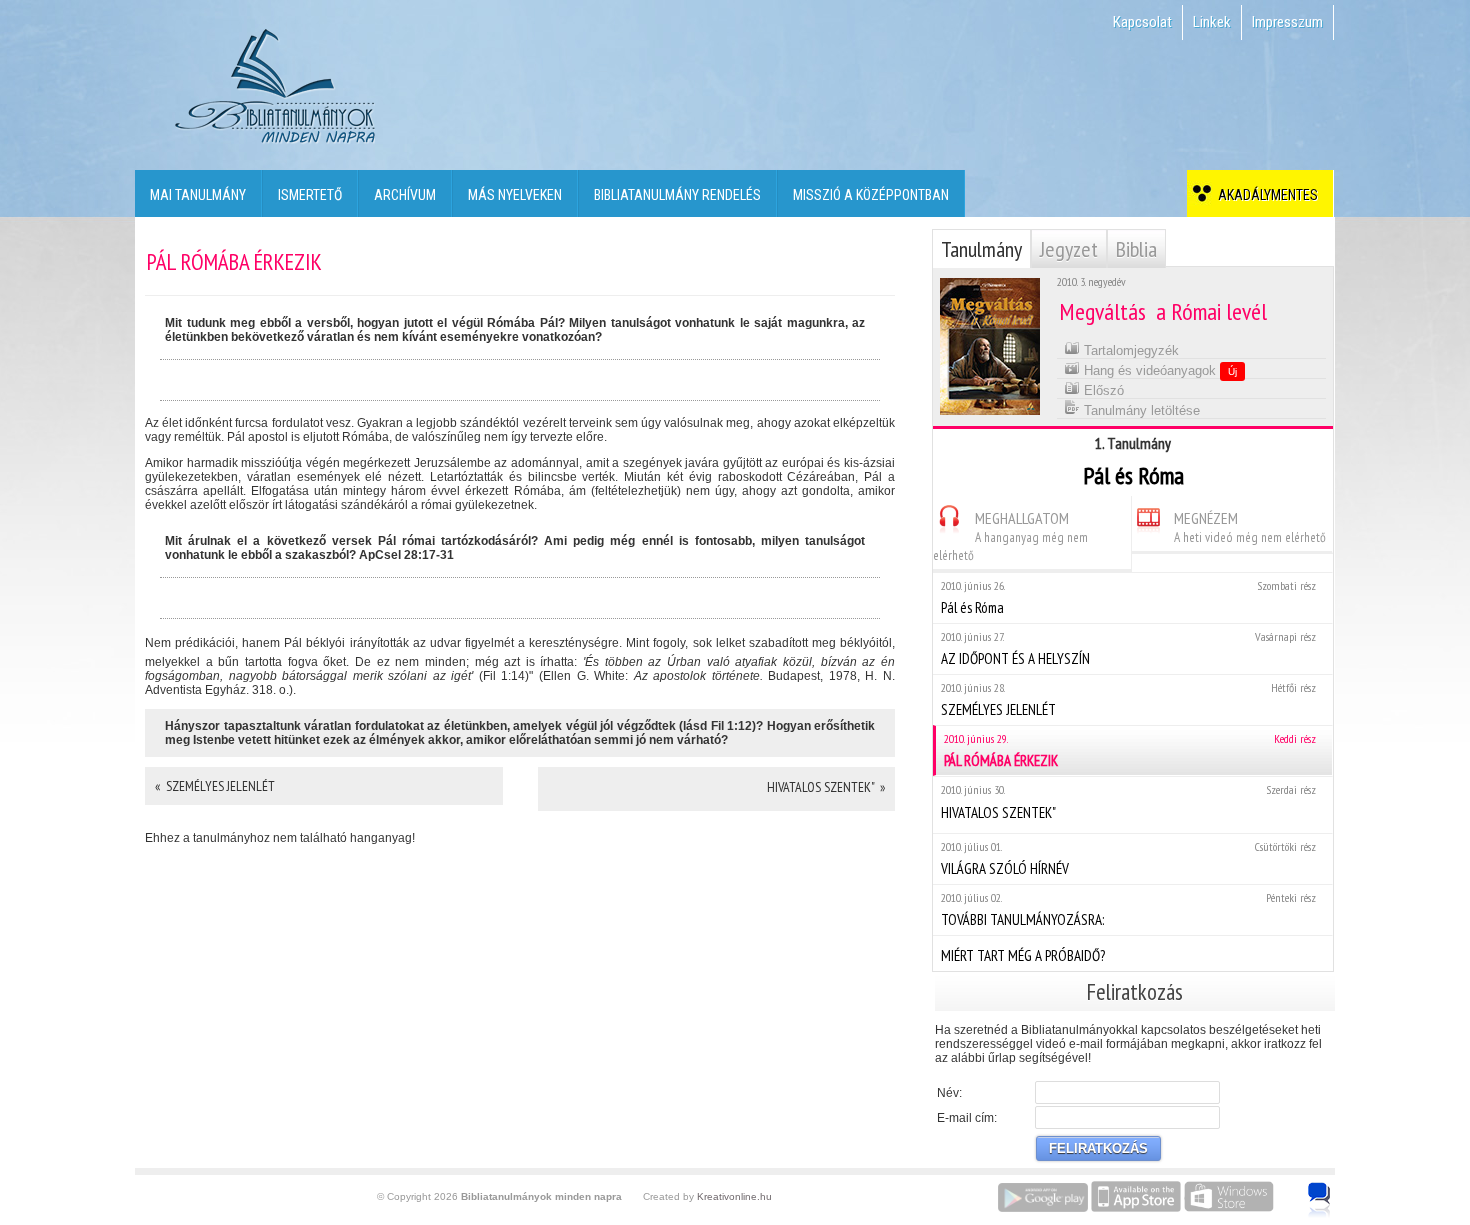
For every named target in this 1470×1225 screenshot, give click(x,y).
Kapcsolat (1142, 22)
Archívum (405, 195)
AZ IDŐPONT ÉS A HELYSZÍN (1128, 648)
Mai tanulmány (198, 195)
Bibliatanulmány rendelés (677, 195)
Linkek (1212, 22)
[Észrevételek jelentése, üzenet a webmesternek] (1319, 1200)
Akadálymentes (1265, 195)
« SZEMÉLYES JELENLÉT (215, 786)
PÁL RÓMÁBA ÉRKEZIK (1130, 750)
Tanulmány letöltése (1140, 410)
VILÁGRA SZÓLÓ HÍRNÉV (1128, 858)
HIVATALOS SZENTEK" (1128, 802)
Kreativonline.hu (734, 1196)
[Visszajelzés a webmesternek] (1333, 1189)
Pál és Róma (1128, 597)
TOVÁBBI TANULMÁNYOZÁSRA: (1128, 909)
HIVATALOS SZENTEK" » (826, 787)
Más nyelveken (515, 195)
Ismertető (310, 195)
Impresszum (1287, 22)
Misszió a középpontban (871, 195)
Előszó (1102, 390)
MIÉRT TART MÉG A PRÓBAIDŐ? (1023, 955)
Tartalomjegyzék (1129, 350)
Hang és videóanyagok (1158, 370)
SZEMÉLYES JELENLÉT (1128, 699)
